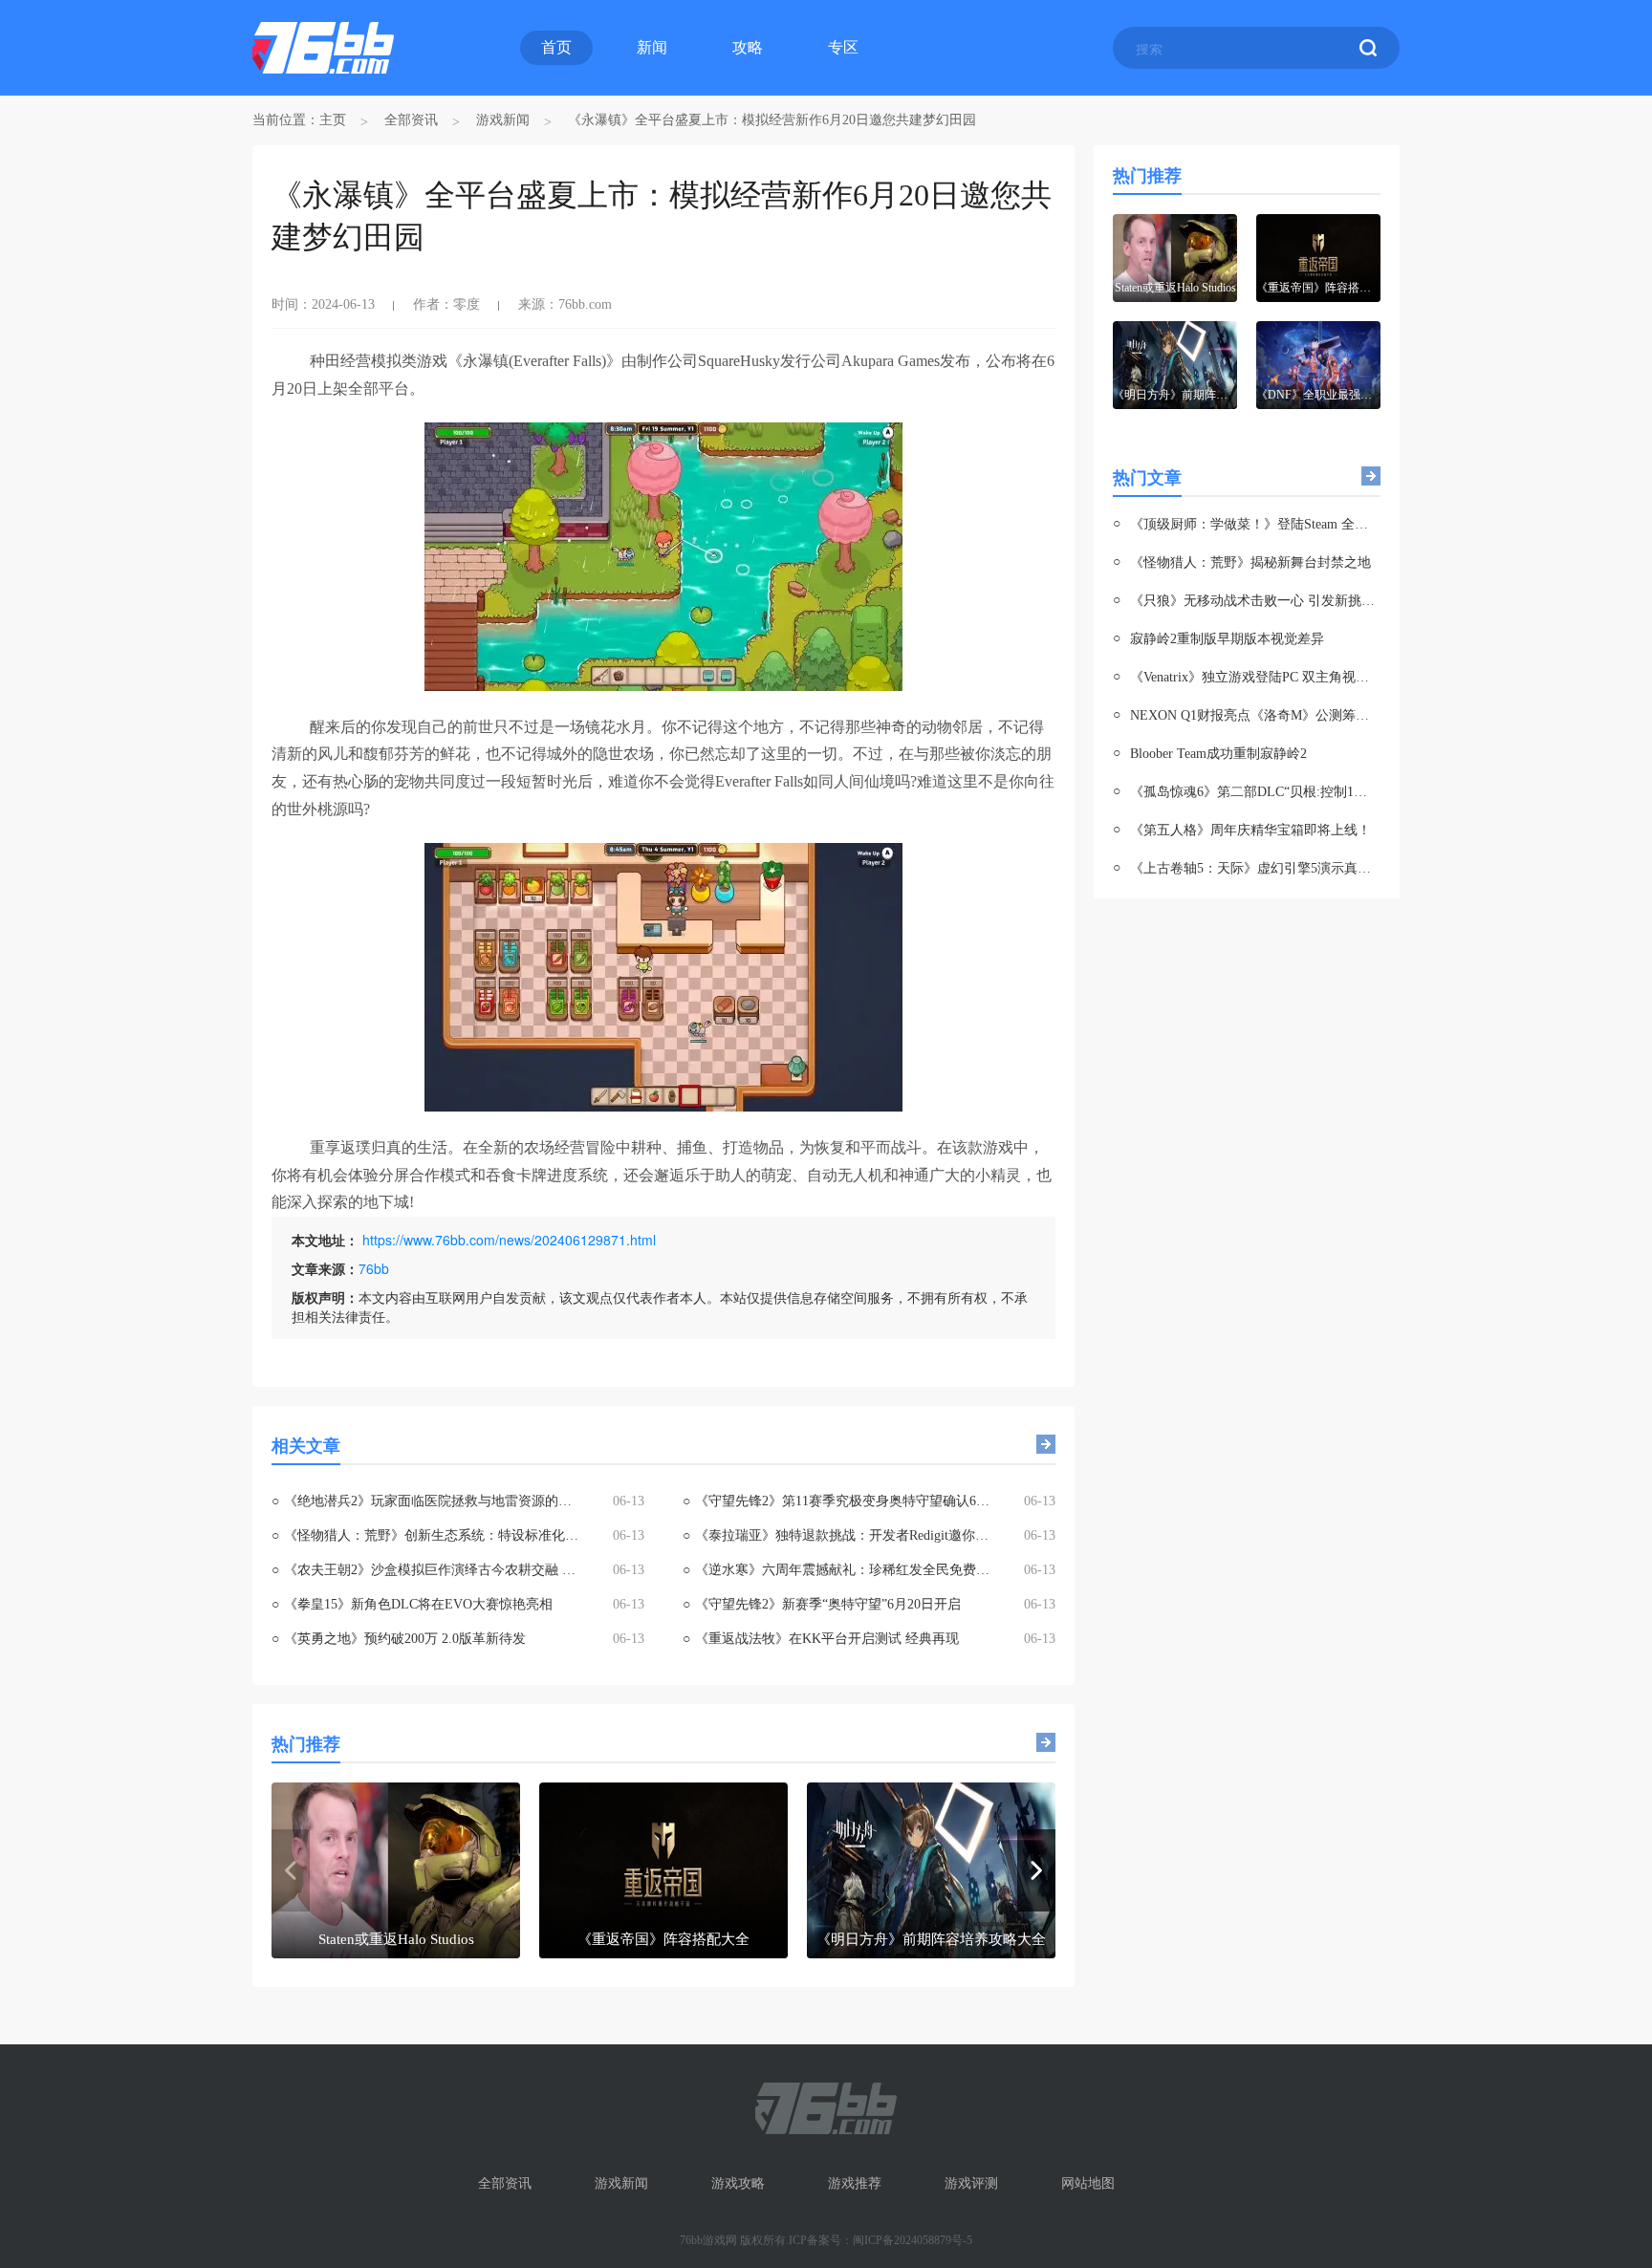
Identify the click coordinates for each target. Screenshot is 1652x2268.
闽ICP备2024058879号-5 (913, 2240)
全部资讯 (411, 120)
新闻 (652, 47)
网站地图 (1088, 2183)
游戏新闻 (503, 120)
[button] (1036, 1870)
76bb (374, 1268)
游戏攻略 (738, 2183)
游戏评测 (971, 2183)
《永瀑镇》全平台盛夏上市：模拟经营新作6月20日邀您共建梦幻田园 (772, 120)
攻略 (748, 47)
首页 (556, 47)
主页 (333, 120)
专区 (843, 47)
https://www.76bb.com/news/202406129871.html (509, 1240)
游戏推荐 (855, 2183)
